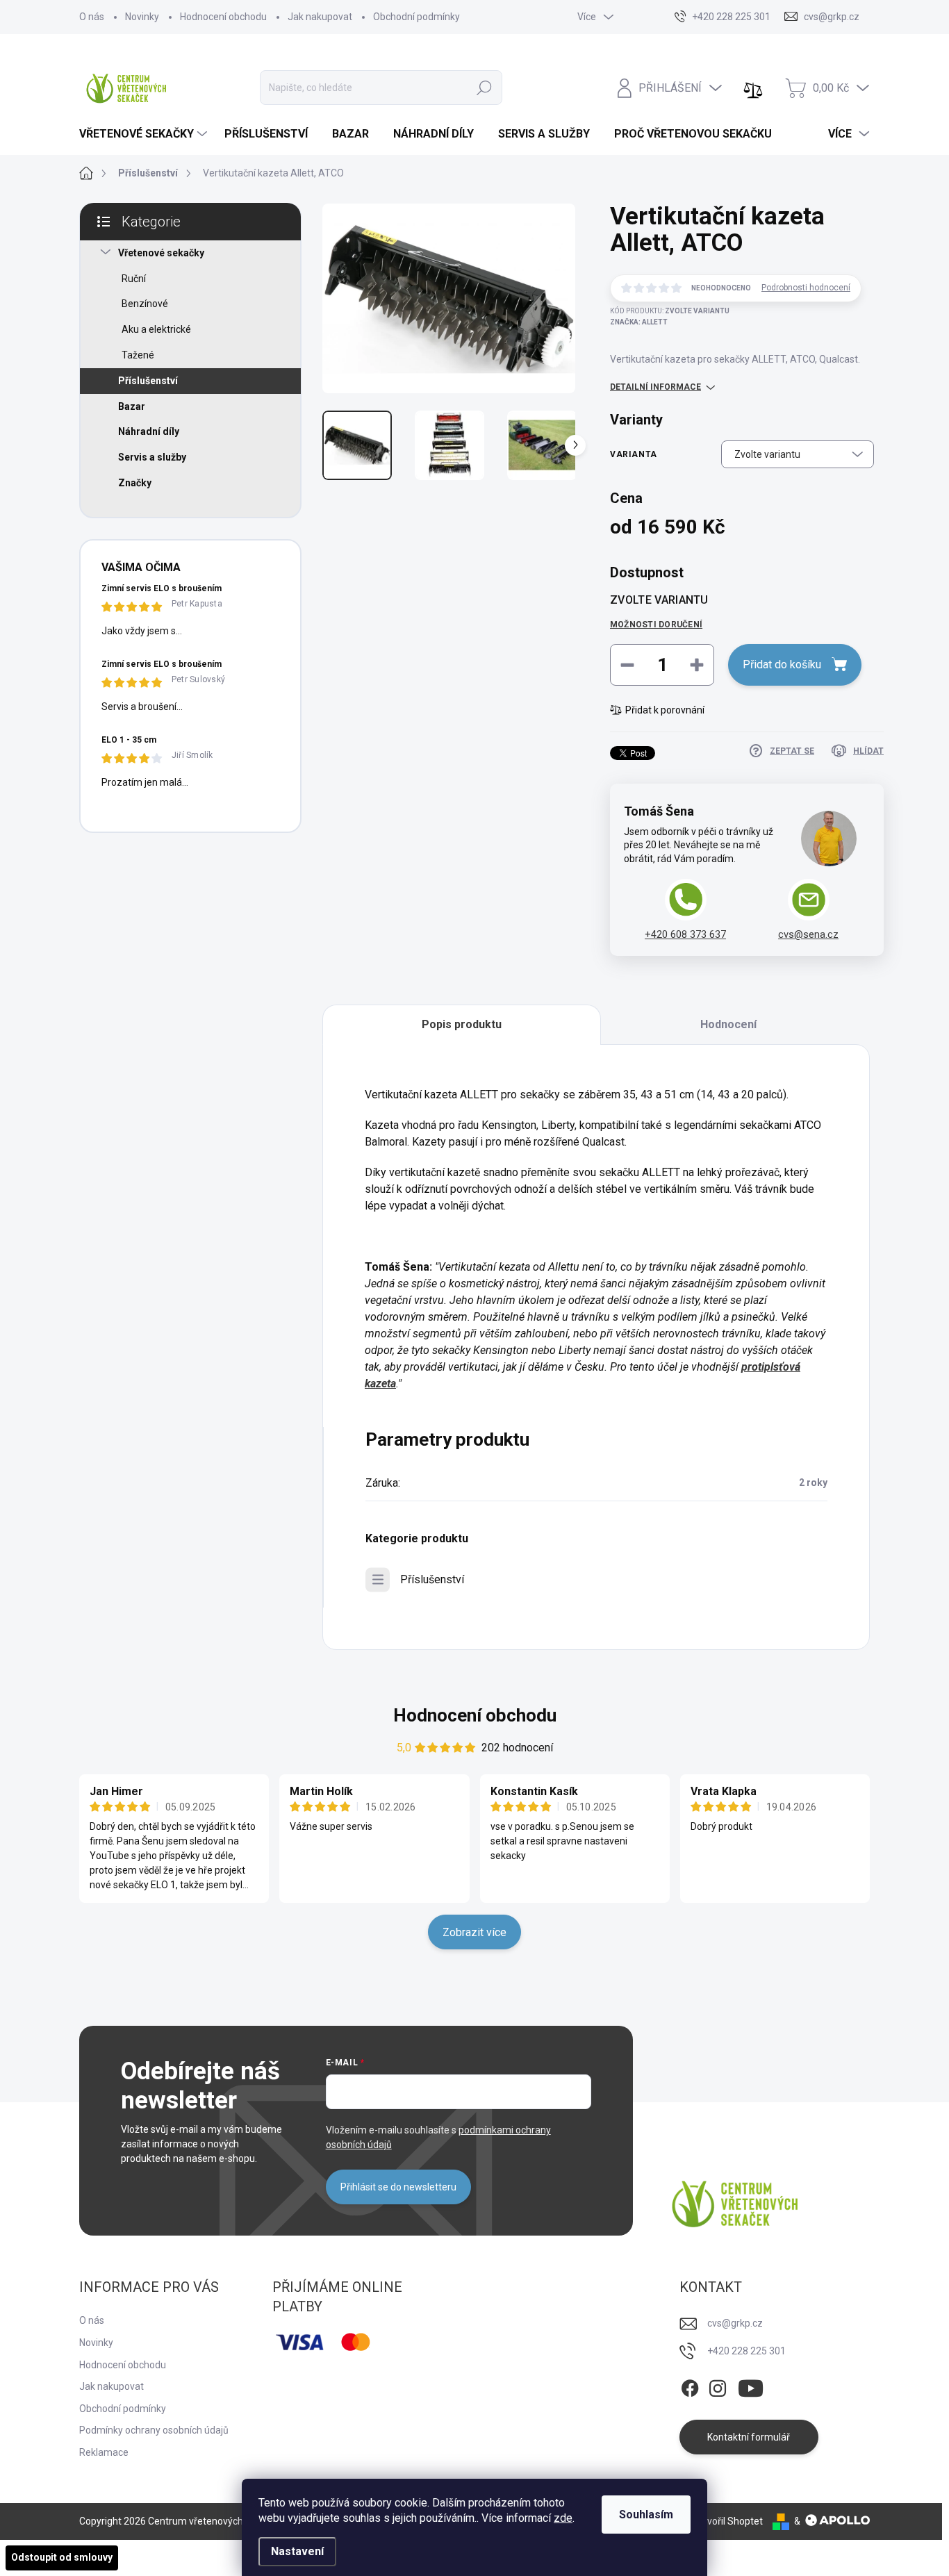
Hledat (484, 88)
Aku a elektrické (156, 329)
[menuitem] (145, 134)
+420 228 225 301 (746, 2351)
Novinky (142, 17)
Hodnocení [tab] (728, 1024)
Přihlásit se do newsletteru (398, 2187)
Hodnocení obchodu (223, 17)
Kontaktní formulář (749, 2437)
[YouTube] (751, 2386)
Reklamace (104, 2452)
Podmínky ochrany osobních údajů (154, 2430)
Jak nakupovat (320, 17)
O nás (92, 17)
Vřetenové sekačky (161, 253)
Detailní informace (655, 387)
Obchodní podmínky (416, 17)
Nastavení (297, 2551)
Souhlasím (646, 2515)
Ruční (134, 279)
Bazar (132, 406)
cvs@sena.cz (808, 934)
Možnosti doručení (656, 625)
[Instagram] (718, 2386)
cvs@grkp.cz (735, 2323)
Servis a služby (152, 457)
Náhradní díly (149, 431)
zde (563, 2518)
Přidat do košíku (782, 664)
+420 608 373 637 (685, 934)
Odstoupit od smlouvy (62, 2557)
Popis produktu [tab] (462, 1024)
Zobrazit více (474, 1932)
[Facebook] (690, 2386)
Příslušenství (148, 381)
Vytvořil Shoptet (728, 2521)
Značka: (639, 322)
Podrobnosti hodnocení (806, 288)
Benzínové (145, 304)
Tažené (138, 355)
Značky (135, 483)
